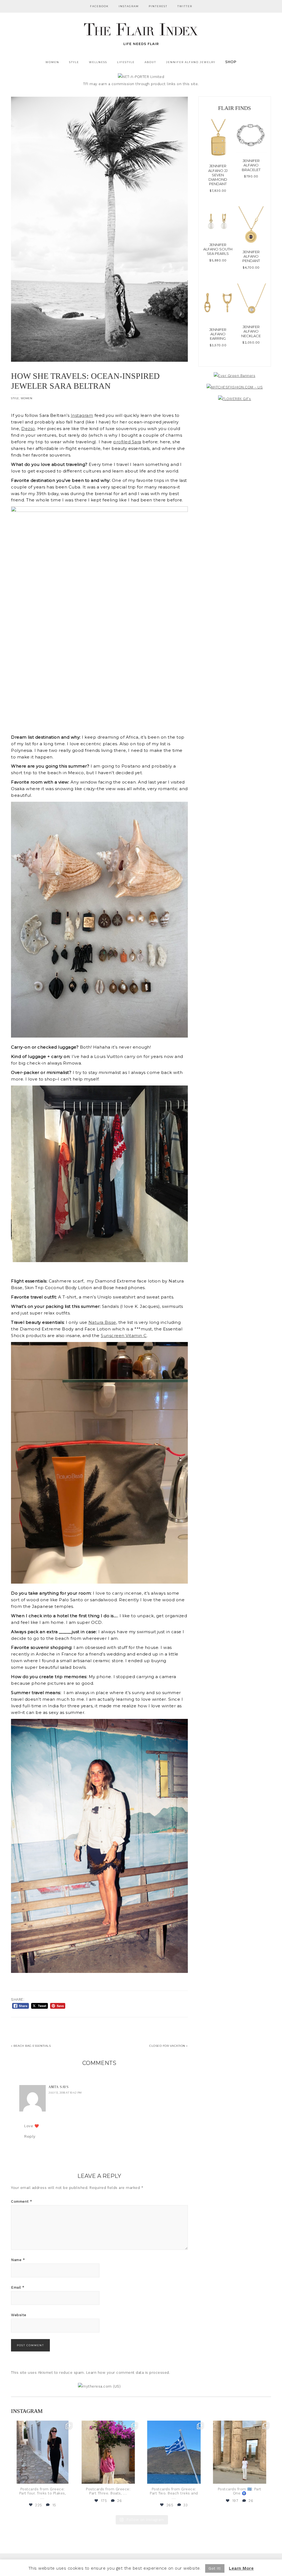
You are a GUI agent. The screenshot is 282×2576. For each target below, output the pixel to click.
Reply (30, 2136)
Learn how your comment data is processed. (128, 2373)
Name (18, 2260)
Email (18, 2287)
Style (15, 398)
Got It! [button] (215, 2568)
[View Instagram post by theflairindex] (69, 2478)
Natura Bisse (102, 1322)
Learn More (241, 2568)
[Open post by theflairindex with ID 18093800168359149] (174, 2452)
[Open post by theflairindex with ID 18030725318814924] (240, 2452)
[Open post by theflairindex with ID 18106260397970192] (108, 2452)
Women (27, 398)
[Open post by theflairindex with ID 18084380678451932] (43, 2452)
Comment (22, 2201)
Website (19, 2315)
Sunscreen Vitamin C (124, 1336)
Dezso (28, 429)
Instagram (82, 415)
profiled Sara (127, 442)
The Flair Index (141, 33)
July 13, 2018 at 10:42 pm (65, 2093)
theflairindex (42, 2425)
